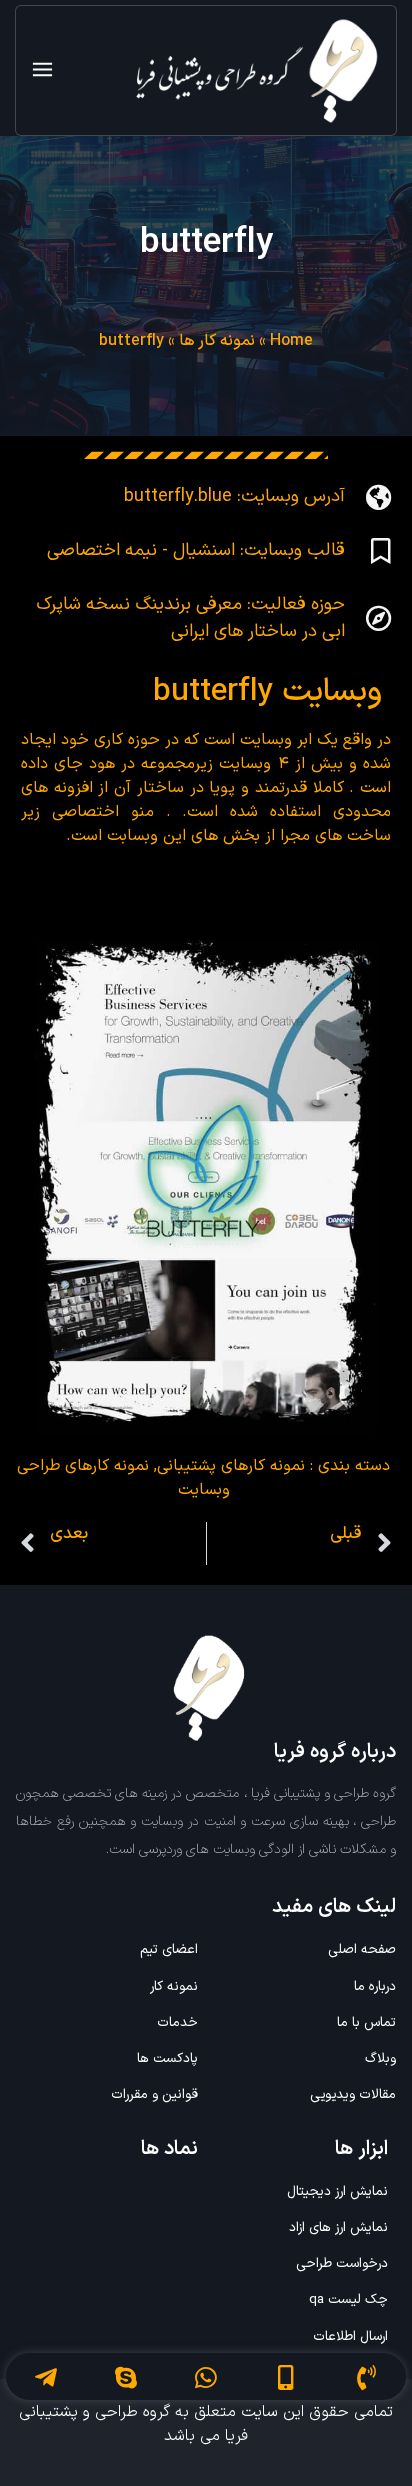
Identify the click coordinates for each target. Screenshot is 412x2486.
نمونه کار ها (217, 341)
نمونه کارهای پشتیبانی (231, 1466)
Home (291, 341)
